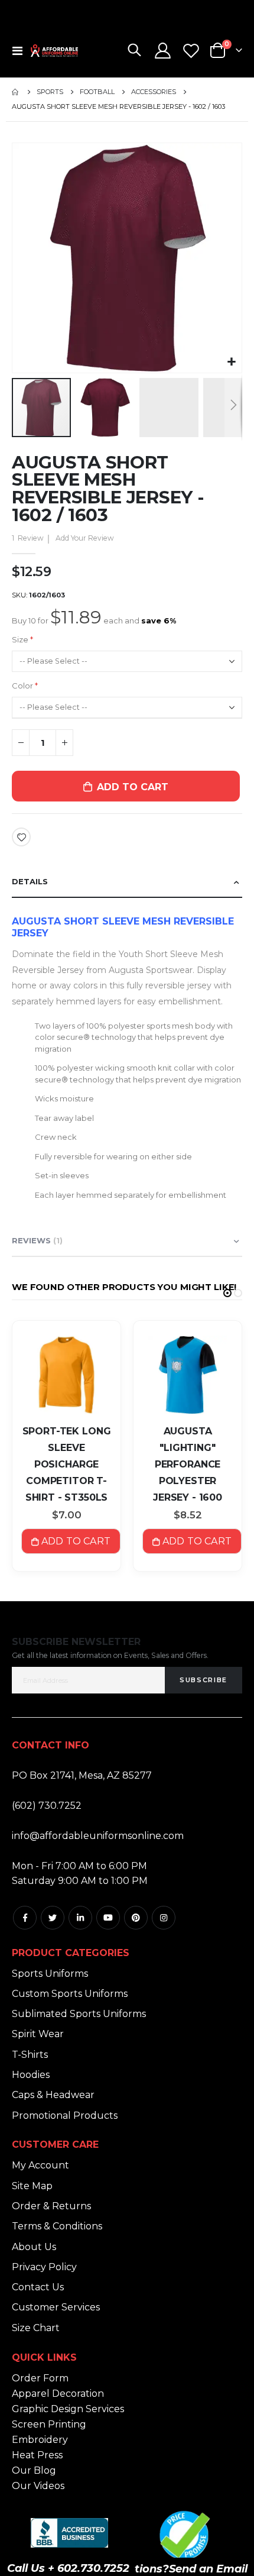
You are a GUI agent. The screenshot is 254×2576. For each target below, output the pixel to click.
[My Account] (163, 51)
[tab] (127, 882)
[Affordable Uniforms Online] (54, 51)
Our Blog (34, 2470)
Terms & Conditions (57, 2226)
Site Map (32, 2186)
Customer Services (56, 2307)
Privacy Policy (44, 2267)
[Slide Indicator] (227, 1293)
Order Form (40, 2378)
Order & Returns (51, 2206)
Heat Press (37, 2455)
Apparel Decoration (58, 2394)
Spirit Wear (38, 2034)
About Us (34, 2247)
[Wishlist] (191, 51)
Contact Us (38, 2287)
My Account (40, 2165)
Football (97, 92)
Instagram (164, 1918)
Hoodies (31, 2075)
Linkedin (80, 1918)
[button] (231, 362)
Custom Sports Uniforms (70, 1994)
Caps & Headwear (53, 2095)
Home (16, 92)
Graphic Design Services (68, 2409)
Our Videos (38, 2486)
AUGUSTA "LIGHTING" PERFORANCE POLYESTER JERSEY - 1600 (188, 1464)
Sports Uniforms (50, 1974)
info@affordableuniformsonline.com (98, 1836)
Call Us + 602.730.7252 (68, 2568)
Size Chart (36, 2328)
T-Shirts (30, 2055)
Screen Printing (49, 2424)
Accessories (154, 92)
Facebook (25, 1918)
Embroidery (40, 2440)
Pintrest (136, 1918)
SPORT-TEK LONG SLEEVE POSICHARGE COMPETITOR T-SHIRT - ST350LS (67, 1464)
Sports (50, 92)
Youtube (108, 1918)
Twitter (53, 1918)
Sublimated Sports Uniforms (79, 2014)
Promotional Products (65, 2116)
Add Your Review (85, 538)
